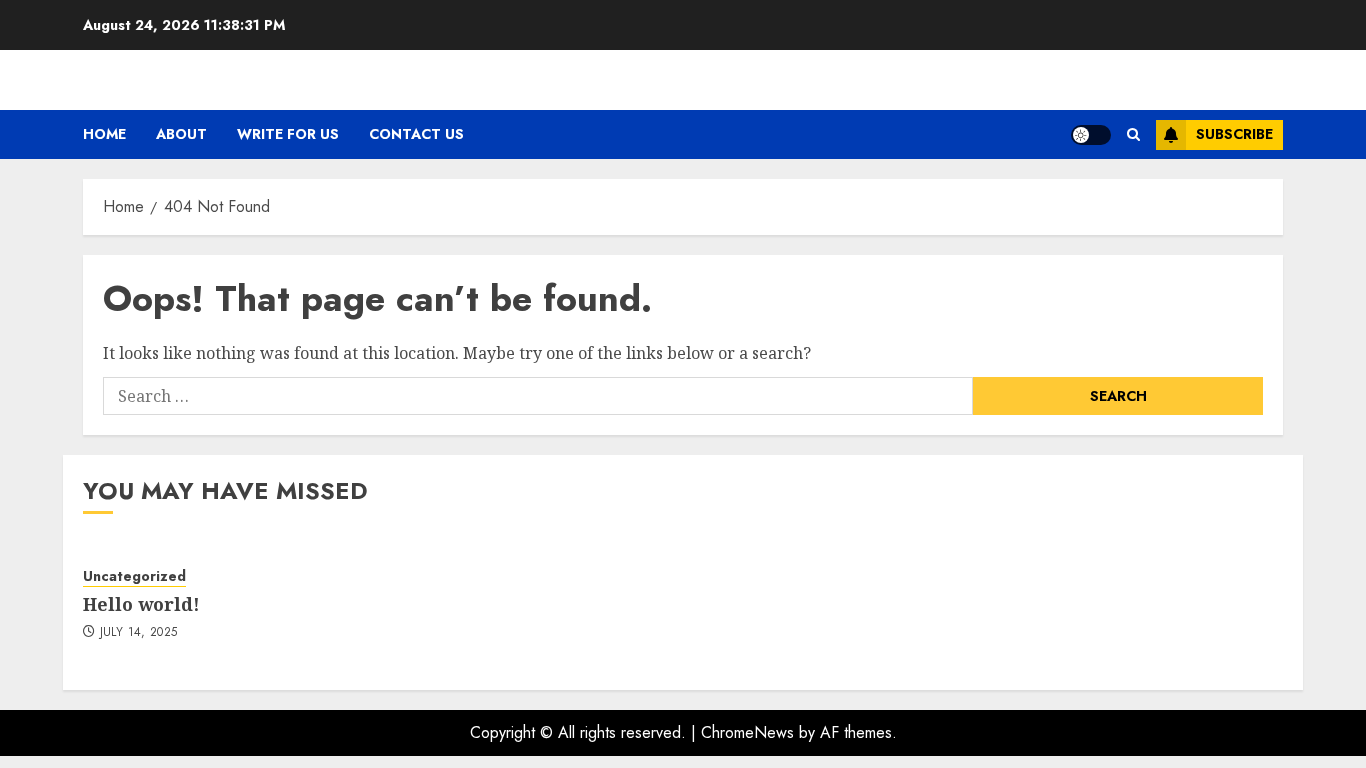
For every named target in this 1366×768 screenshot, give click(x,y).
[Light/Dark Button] (1091, 135)
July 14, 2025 (139, 633)
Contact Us (416, 134)
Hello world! (141, 604)
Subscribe (1234, 134)
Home (104, 134)
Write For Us (288, 134)
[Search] (1133, 134)
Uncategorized (134, 576)
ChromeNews (747, 732)
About (181, 134)
